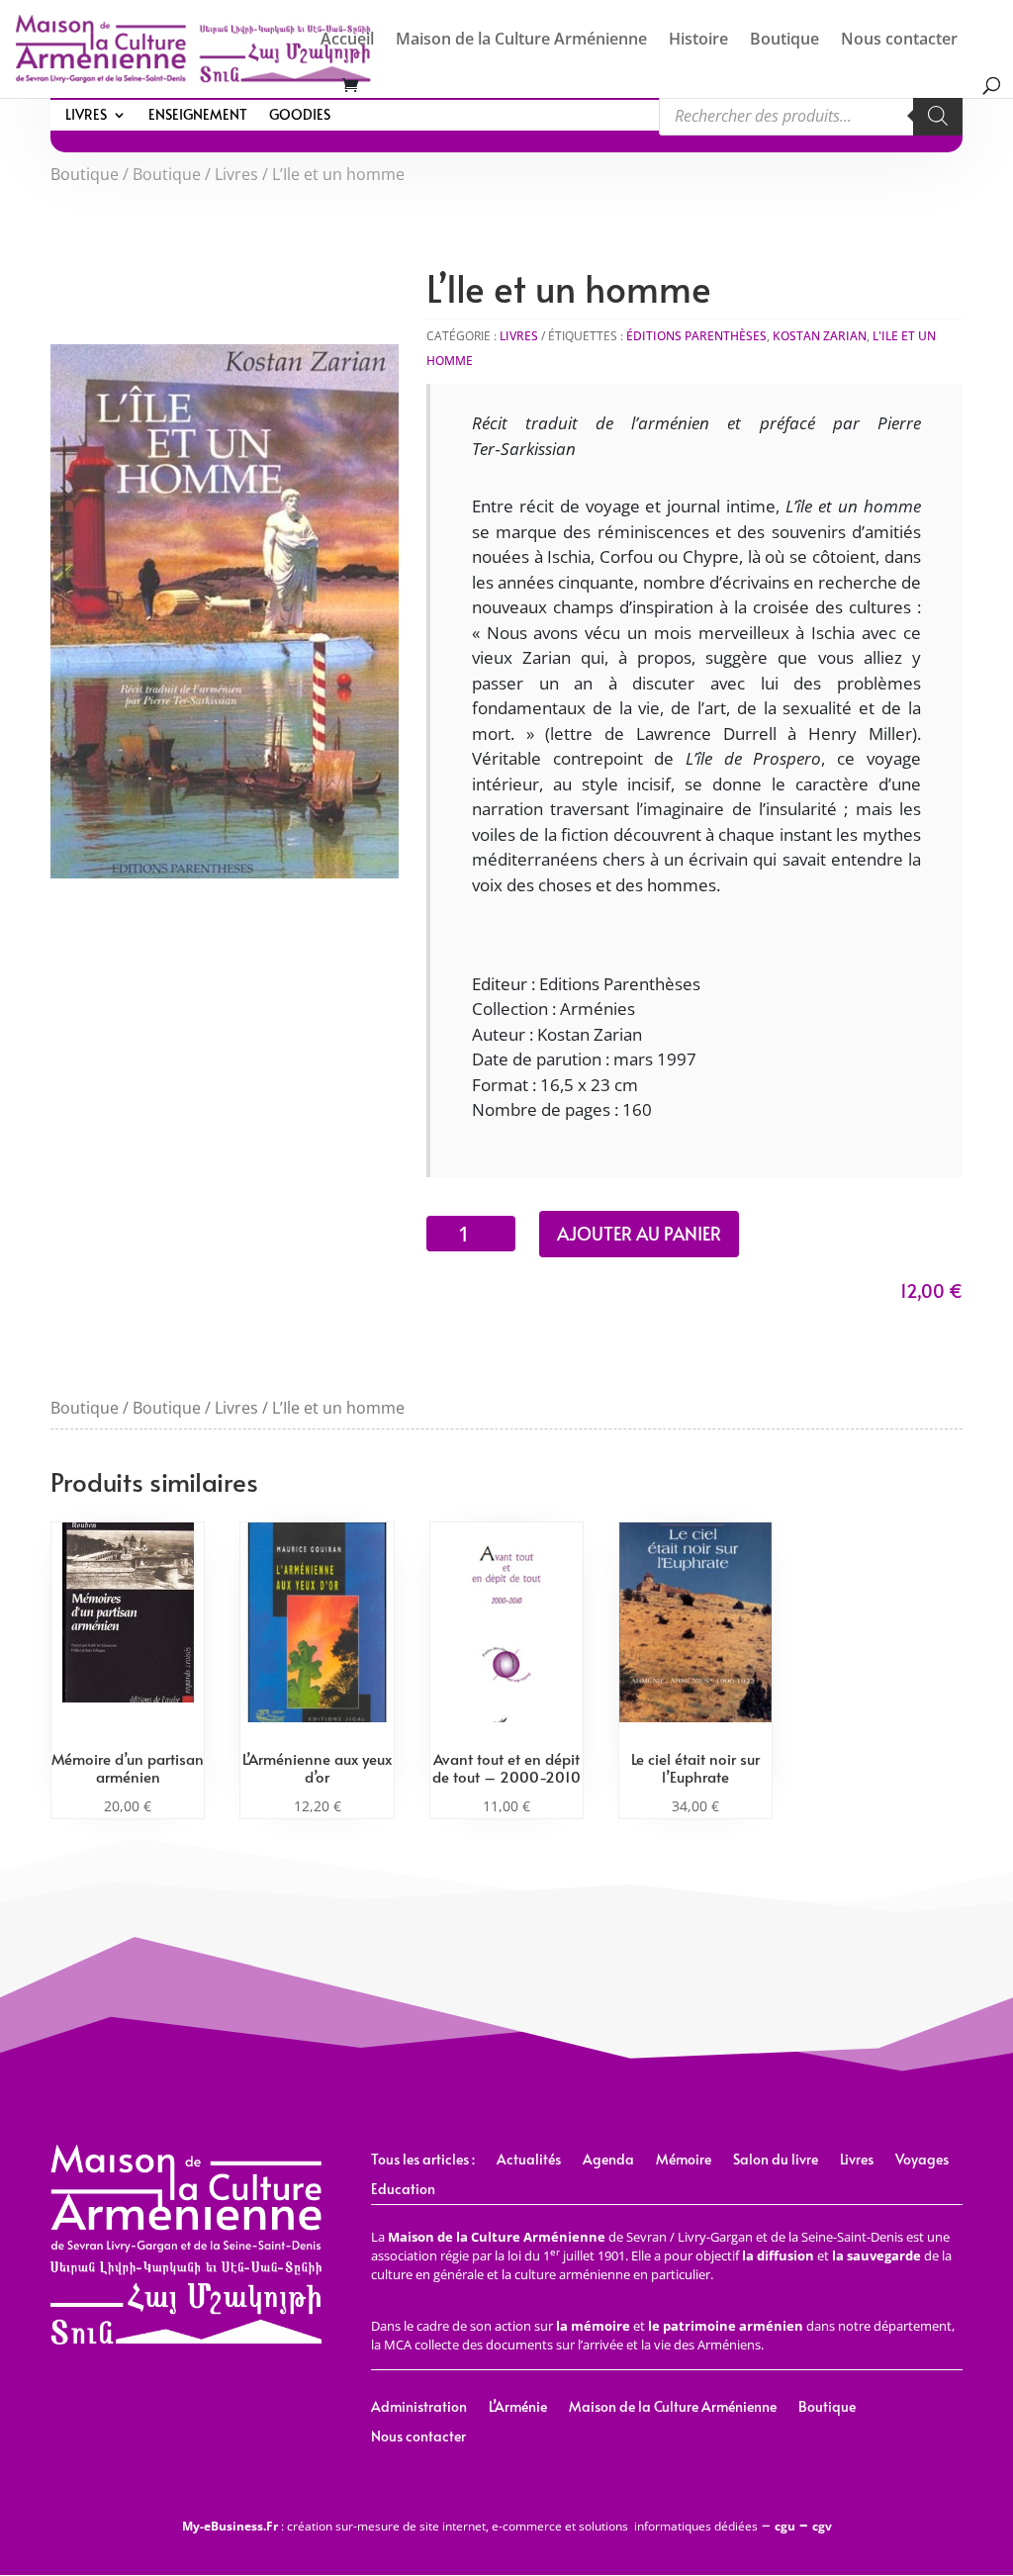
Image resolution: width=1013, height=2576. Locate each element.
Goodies (300, 116)
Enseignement (198, 116)
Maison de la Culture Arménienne (521, 41)
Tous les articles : (423, 2161)
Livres (86, 116)
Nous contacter (899, 41)
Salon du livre (776, 2161)
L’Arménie (518, 2408)
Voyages (922, 2161)
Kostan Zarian (820, 336)
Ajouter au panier (639, 1233)
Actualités (529, 2161)
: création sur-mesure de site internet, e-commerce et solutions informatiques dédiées (470, 2526)
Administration (419, 2408)
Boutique (784, 41)
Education (403, 2190)
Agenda (608, 2161)
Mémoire (684, 2161)
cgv (822, 2526)
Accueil (347, 41)
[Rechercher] (938, 116)
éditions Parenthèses (696, 336)
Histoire (698, 41)
